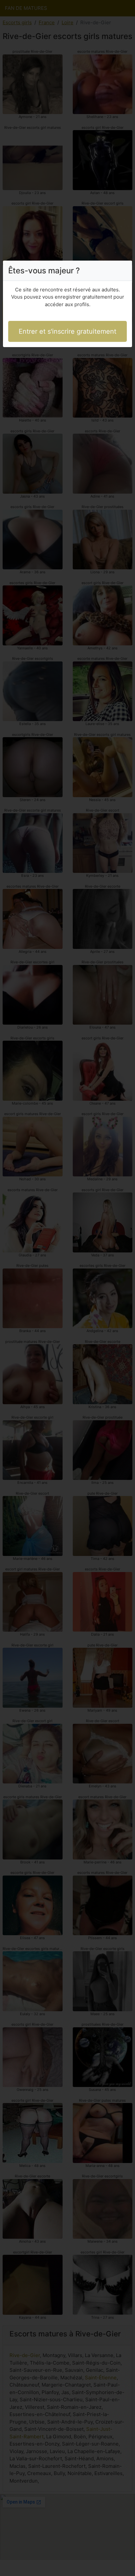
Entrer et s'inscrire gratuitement (67, 331)
